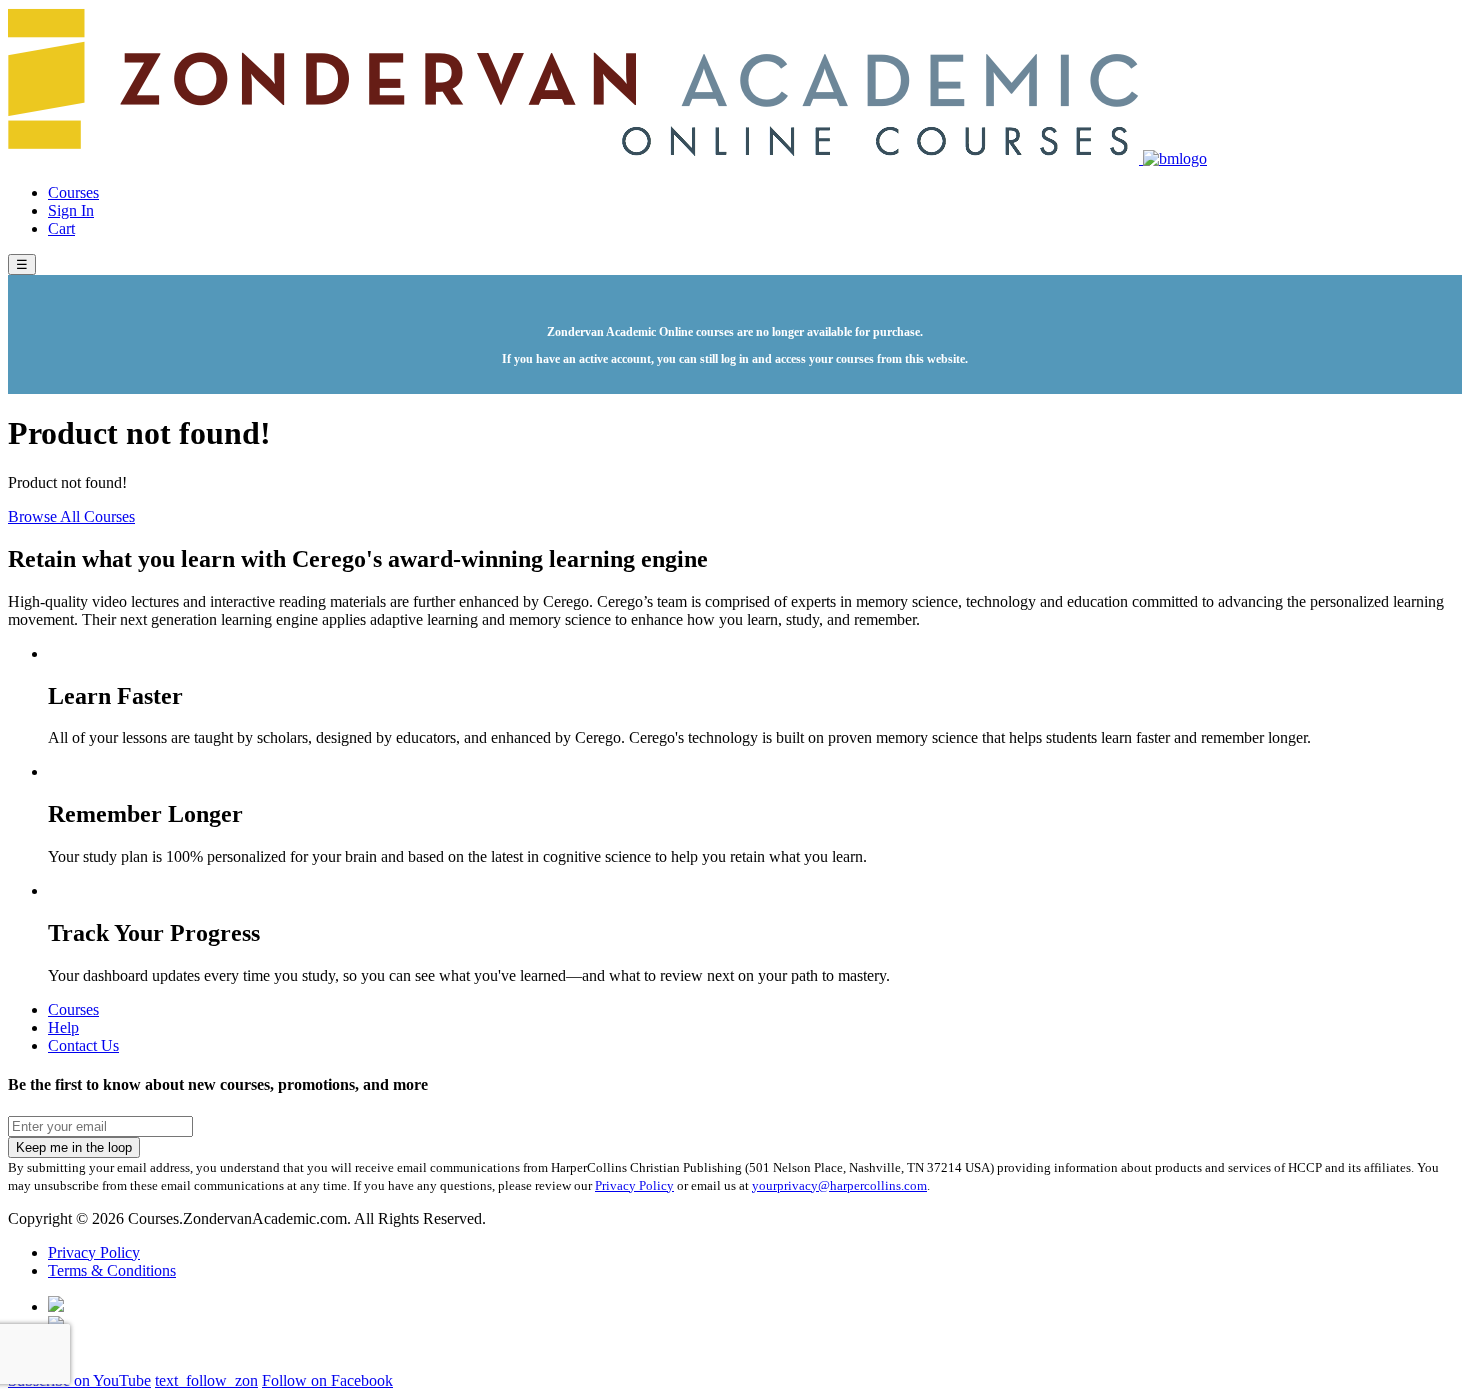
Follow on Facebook (327, 1380)
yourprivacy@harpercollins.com (839, 1185)
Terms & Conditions (112, 1270)
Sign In (71, 210)
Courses (73, 192)
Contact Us (83, 1045)
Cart (61, 228)
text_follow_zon (206, 1380)
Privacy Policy (634, 1185)
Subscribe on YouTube (79, 1380)
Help (63, 1027)
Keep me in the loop (74, 1147)
